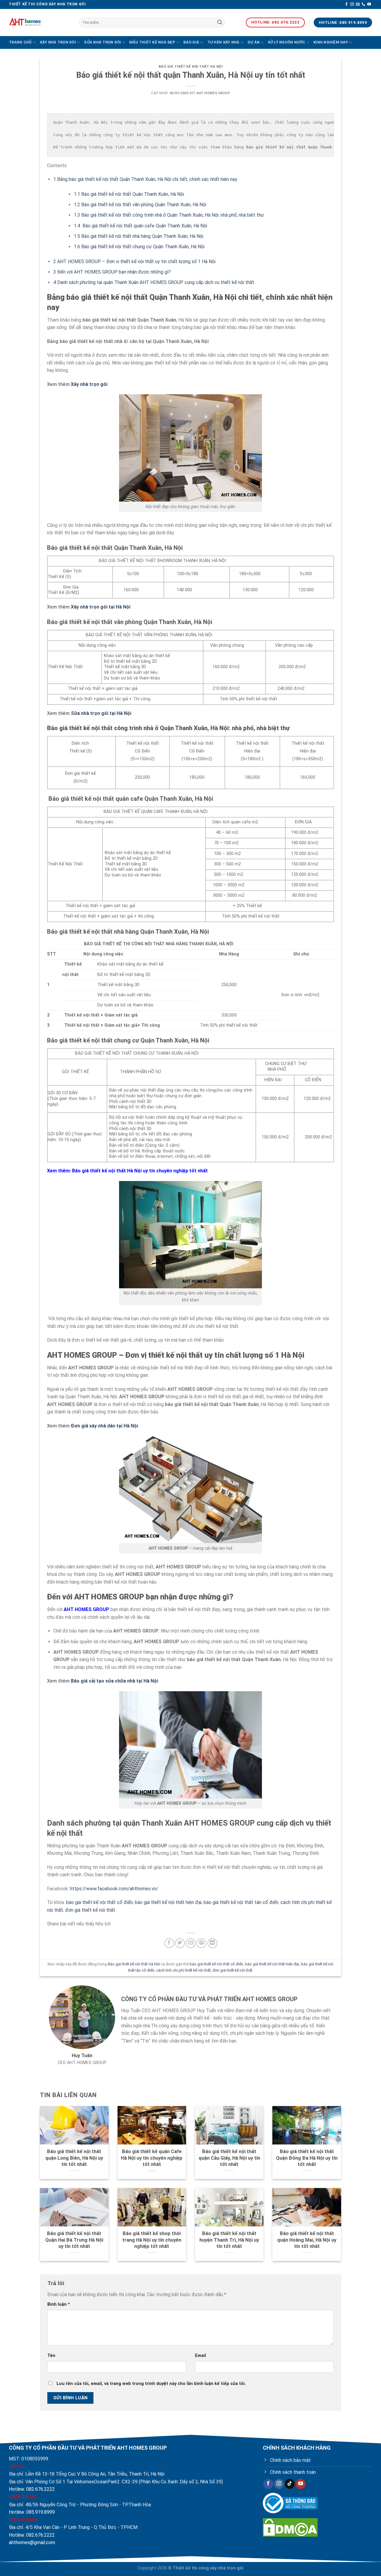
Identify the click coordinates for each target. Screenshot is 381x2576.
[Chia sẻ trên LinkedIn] (212, 1943)
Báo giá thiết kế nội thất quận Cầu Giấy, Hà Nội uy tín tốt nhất (229, 2158)
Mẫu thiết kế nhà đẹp (152, 42)
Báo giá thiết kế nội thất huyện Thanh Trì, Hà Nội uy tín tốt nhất (229, 2240)
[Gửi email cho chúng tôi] (358, 4)
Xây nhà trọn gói (58, 42)
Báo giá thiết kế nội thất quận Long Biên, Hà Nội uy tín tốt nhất (74, 2158)
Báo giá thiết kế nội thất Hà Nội (191, 67)
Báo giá (191, 42)
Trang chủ (20, 42)
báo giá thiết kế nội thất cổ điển (99, 1902)
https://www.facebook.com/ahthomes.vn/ (114, 1889)
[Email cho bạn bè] (191, 1943)
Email (200, 2356)
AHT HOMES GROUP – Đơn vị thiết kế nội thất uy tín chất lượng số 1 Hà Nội (134, 262)
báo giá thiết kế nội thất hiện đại (168, 1902)
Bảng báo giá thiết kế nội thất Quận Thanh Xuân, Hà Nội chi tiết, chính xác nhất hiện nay (145, 179)
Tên (51, 2356)
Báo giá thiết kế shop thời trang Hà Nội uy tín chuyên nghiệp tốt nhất (152, 2240)
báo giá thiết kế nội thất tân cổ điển (241, 1902)
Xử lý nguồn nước (287, 42)
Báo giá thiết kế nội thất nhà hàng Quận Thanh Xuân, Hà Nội (139, 236)
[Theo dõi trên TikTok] (290, 2484)
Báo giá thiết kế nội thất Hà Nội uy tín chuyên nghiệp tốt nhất (140, 1171)
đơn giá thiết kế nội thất (90, 1910)
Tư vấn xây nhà (224, 42)
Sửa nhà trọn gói (102, 42)
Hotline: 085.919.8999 (32, 2512)
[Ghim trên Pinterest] (201, 1943)
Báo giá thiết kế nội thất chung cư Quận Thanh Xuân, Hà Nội (139, 247)
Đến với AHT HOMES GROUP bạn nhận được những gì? (112, 272)
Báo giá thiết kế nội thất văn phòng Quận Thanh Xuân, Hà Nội (140, 205)
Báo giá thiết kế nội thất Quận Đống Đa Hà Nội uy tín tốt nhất (307, 2158)
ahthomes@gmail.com (32, 2542)
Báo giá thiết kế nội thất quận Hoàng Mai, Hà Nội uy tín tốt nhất (307, 2240)
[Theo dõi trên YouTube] (369, 4)
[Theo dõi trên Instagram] (352, 4)
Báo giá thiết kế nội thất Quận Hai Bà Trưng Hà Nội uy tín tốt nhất (74, 2240)
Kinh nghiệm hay (331, 42)
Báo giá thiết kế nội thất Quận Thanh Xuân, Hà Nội (129, 194)
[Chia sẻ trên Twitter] (180, 1943)
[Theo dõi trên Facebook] (346, 4)
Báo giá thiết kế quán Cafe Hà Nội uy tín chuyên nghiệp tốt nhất (152, 2158)
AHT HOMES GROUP (213, 93)
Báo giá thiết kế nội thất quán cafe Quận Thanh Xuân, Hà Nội (140, 226)
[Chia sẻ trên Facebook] (169, 1943)
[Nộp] (220, 23)
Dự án (254, 42)
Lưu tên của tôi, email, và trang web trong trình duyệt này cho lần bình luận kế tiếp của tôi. (151, 2384)
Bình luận (59, 2304)
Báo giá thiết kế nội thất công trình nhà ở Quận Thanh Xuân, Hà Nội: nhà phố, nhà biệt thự (169, 215)
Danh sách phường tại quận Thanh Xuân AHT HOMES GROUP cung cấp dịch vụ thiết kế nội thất (154, 282)
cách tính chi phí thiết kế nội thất (184, 1970)
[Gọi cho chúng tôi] (363, 4)
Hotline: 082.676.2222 (32, 2489)
